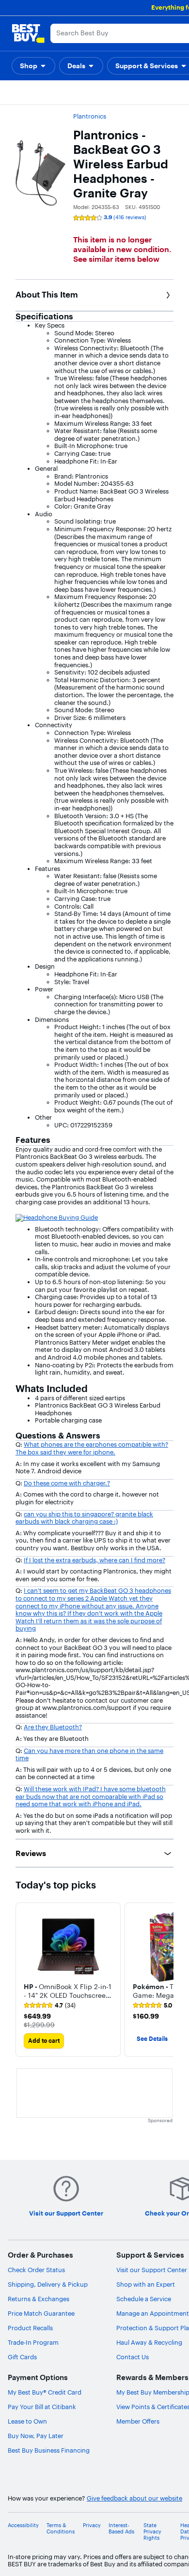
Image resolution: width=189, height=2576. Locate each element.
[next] (166, 1979)
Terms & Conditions (61, 2529)
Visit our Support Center (152, 2270)
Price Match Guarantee (41, 2313)
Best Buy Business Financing (49, 2450)
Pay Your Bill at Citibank (42, 2407)
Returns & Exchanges (39, 2299)
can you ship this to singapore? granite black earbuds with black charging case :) (84, 1518)
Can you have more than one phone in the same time (89, 1754)
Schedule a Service (144, 2299)
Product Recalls (30, 2328)
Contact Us (133, 2357)
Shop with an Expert (146, 2284)
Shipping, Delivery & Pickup (48, 2284)
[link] (50, 2006)
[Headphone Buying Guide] (57, 1217)
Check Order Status (36, 2270)
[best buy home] (28, 33)
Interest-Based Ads (121, 2529)
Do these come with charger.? (67, 1483)
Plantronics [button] (90, 116)
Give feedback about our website (134, 2498)
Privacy (92, 2525)
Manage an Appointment (153, 2313)
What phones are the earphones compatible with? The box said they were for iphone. (92, 1448)
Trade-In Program (33, 2342)
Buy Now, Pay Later (36, 2436)
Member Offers (138, 2421)
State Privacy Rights (152, 2532)
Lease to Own (27, 2421)
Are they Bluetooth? (53, 1727)
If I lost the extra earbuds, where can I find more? (94, 1560)
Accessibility (23, 2525)
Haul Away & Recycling (149, 2342)
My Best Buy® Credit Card (45, 2392)
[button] (33, 66)
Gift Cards (22, 2357)
